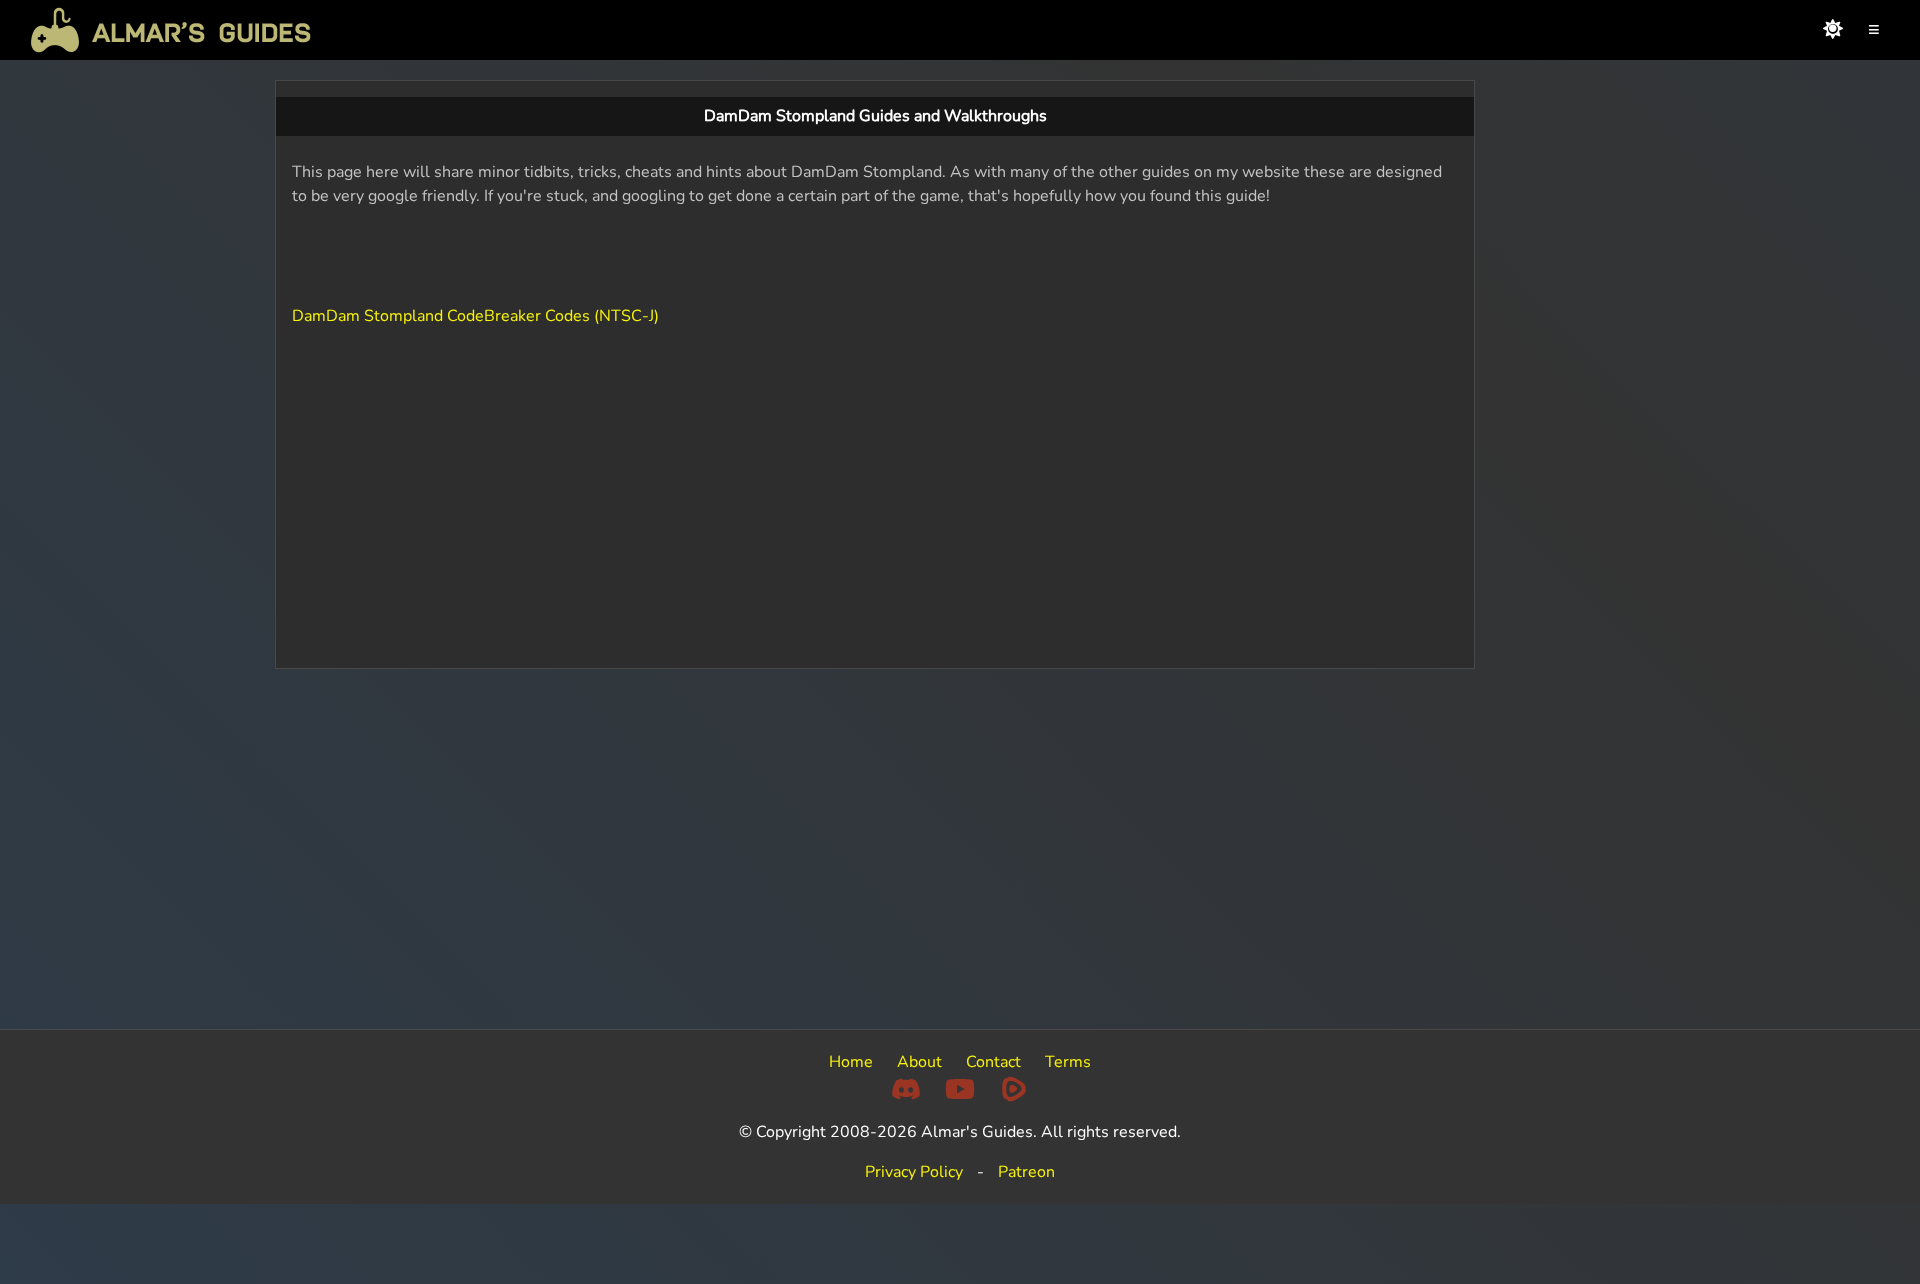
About (919, 1062)
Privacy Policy (914, 1172)
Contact (993, 1062)
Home (851, 1062)
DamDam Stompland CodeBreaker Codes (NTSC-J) (475, 316)
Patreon (1026, 1172)
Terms (1068, 1062)
